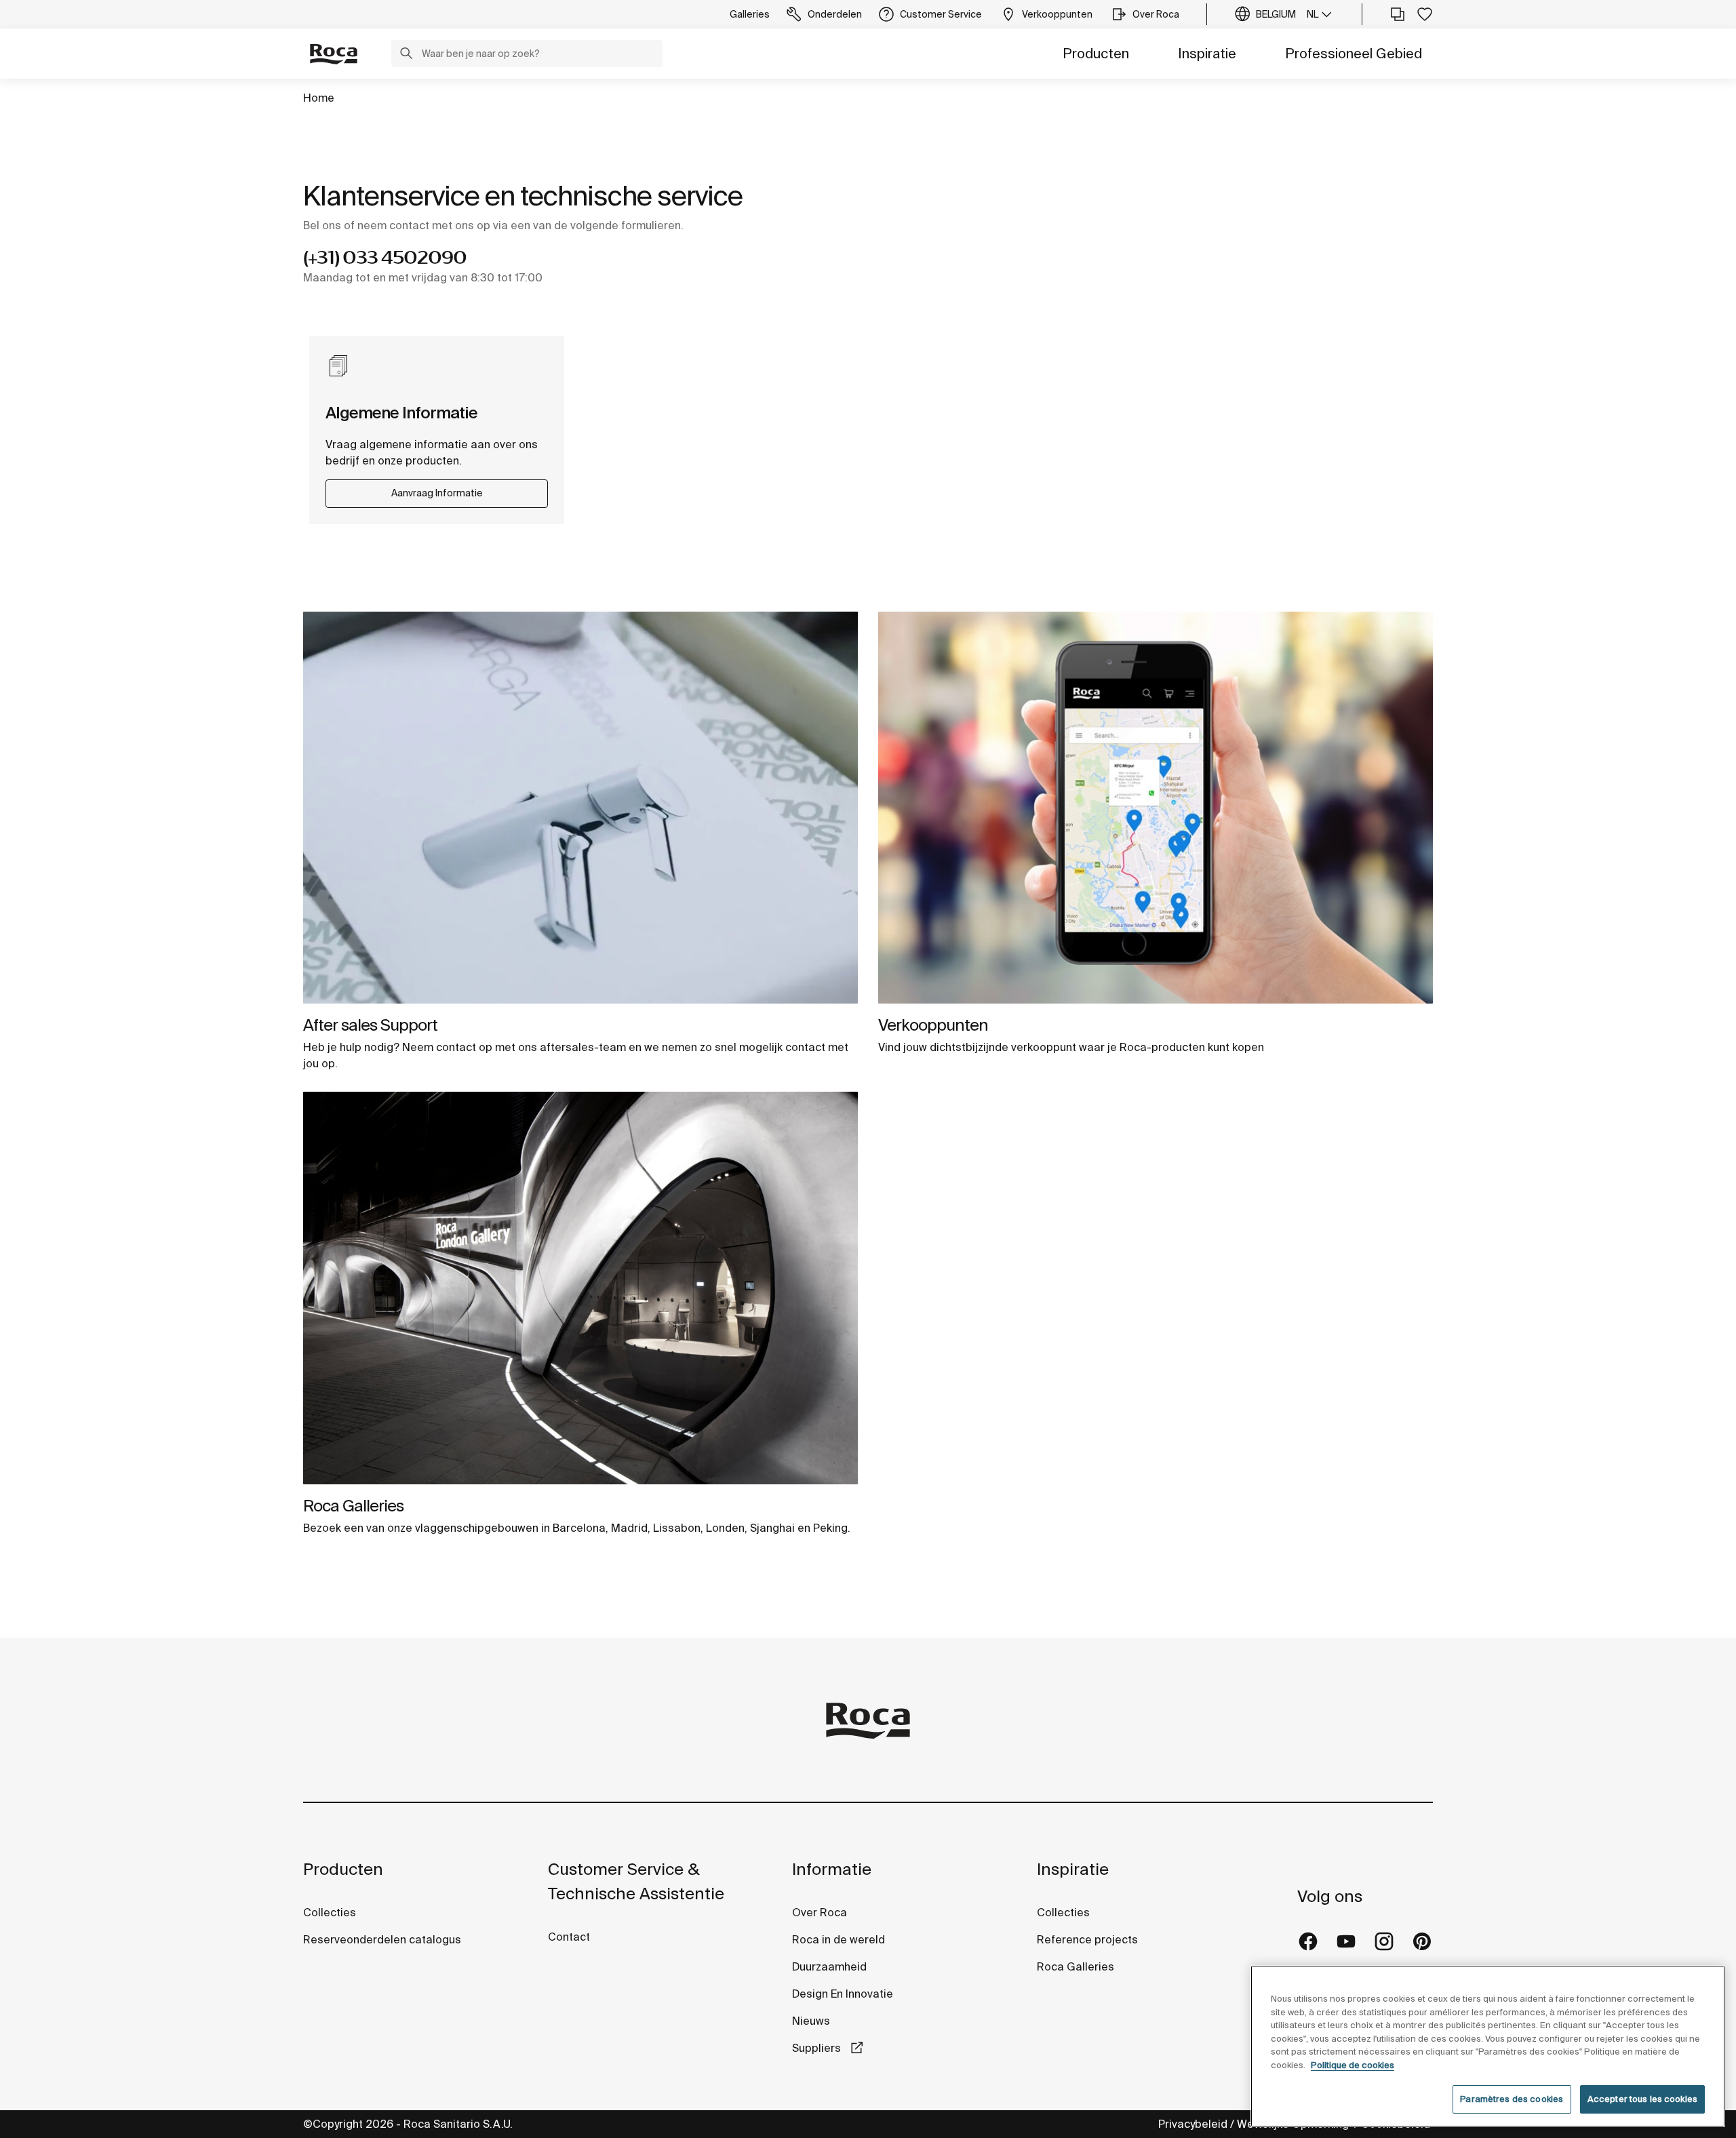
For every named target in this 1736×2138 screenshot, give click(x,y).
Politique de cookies (1353, 2065)
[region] (1488, 2046)
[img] (580, 808)
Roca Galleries (353, 1506)
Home (319, 98)
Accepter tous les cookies (1642, 2099)
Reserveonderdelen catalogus (382, 1939)
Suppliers (818, 2048)
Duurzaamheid (829, 1966)
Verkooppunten (933, 1025)
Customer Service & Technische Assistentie (636, 1881)
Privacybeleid (1193, 2124)
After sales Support (370, 1025)
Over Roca (820, 1912)
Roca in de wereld (839, 1939)
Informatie (832, 1869)
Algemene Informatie (401, 413)
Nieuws (811, 2021)
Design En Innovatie (843, 1994)
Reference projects (1087, 1939)
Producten (1096, 53)
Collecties (330, 1912)
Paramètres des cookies (1512, 2099)
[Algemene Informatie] (339, 366)
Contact (569, 1937)
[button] (406, 55)
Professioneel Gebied (1354, 53)
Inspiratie (1207, 53)
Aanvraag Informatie (437, 493)
